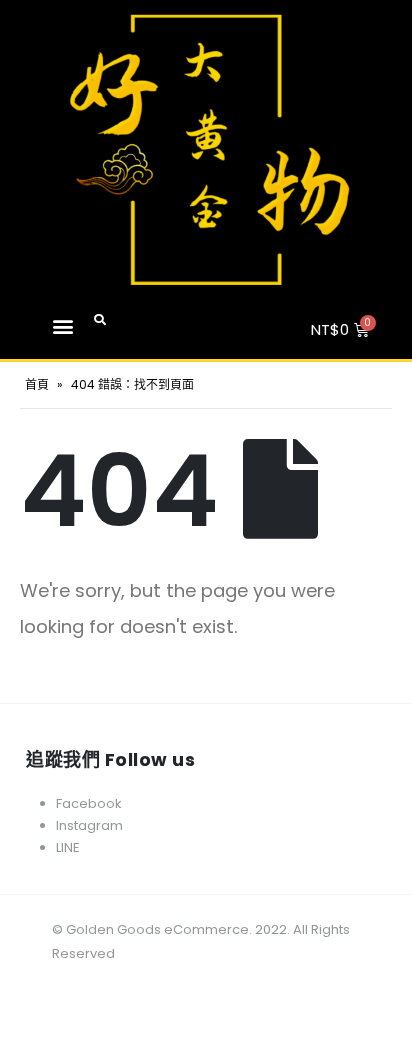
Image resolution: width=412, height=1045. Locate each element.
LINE (68, 847)
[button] (62, 325)
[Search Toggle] (100, 320)
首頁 (37, 384)
